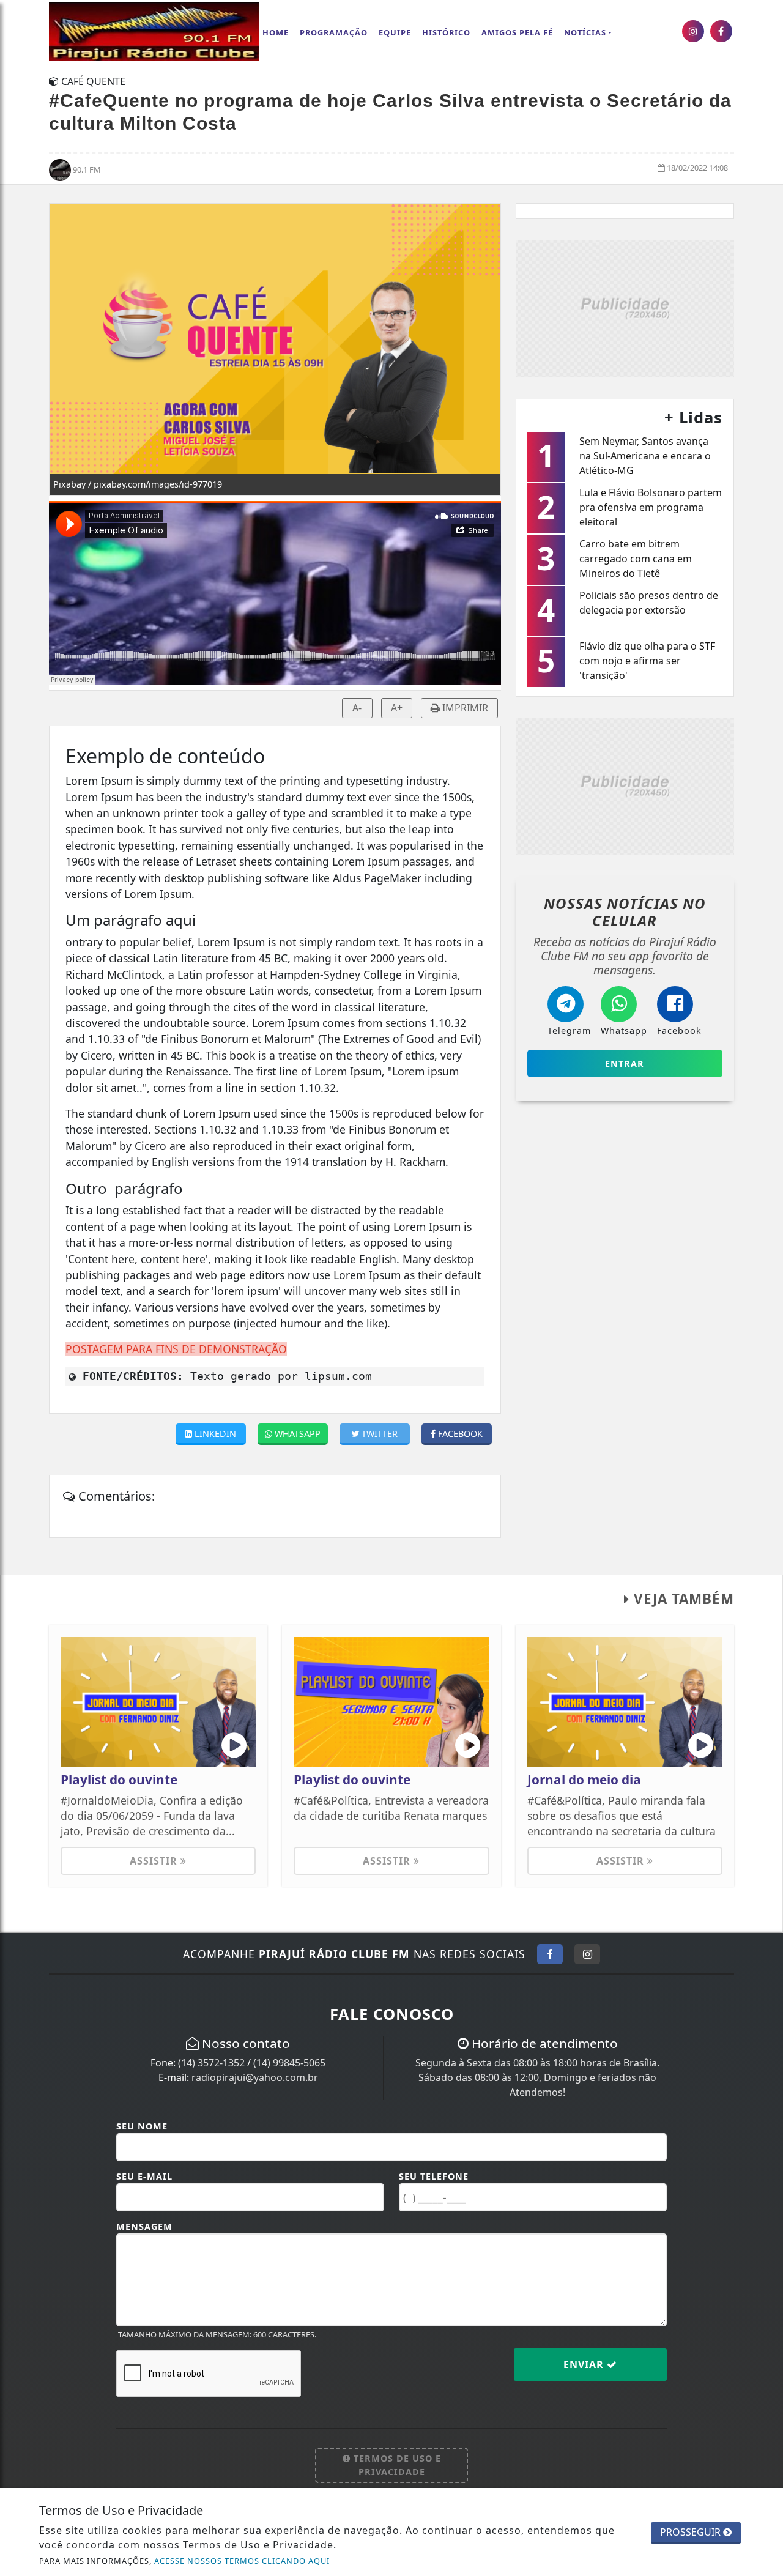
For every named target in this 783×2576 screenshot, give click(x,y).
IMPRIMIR (464, 708)
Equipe (395, 32)
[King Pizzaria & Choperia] (625, 308)
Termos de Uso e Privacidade (396, 2465)
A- (357, 708)
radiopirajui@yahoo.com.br (255, 2077)
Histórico (446, 32)
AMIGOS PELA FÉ (517, 32)
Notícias (585, 32)
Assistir (155, 1861)
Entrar (625, 1063)
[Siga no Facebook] (550, 1954)
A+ (397, 708)
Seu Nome (142, 2126)
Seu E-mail (144, 2176)
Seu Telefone (434, 2176)
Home (276, 32)
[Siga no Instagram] (587, 1954)
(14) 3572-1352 (211, 2063)
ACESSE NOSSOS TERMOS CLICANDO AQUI (242, 2561)
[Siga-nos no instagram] (693, 31)
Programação (334, 32)
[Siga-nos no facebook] (721, 31)
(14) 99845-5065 (289, 2063)
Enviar (585, 2364)
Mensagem (144, 2226)
